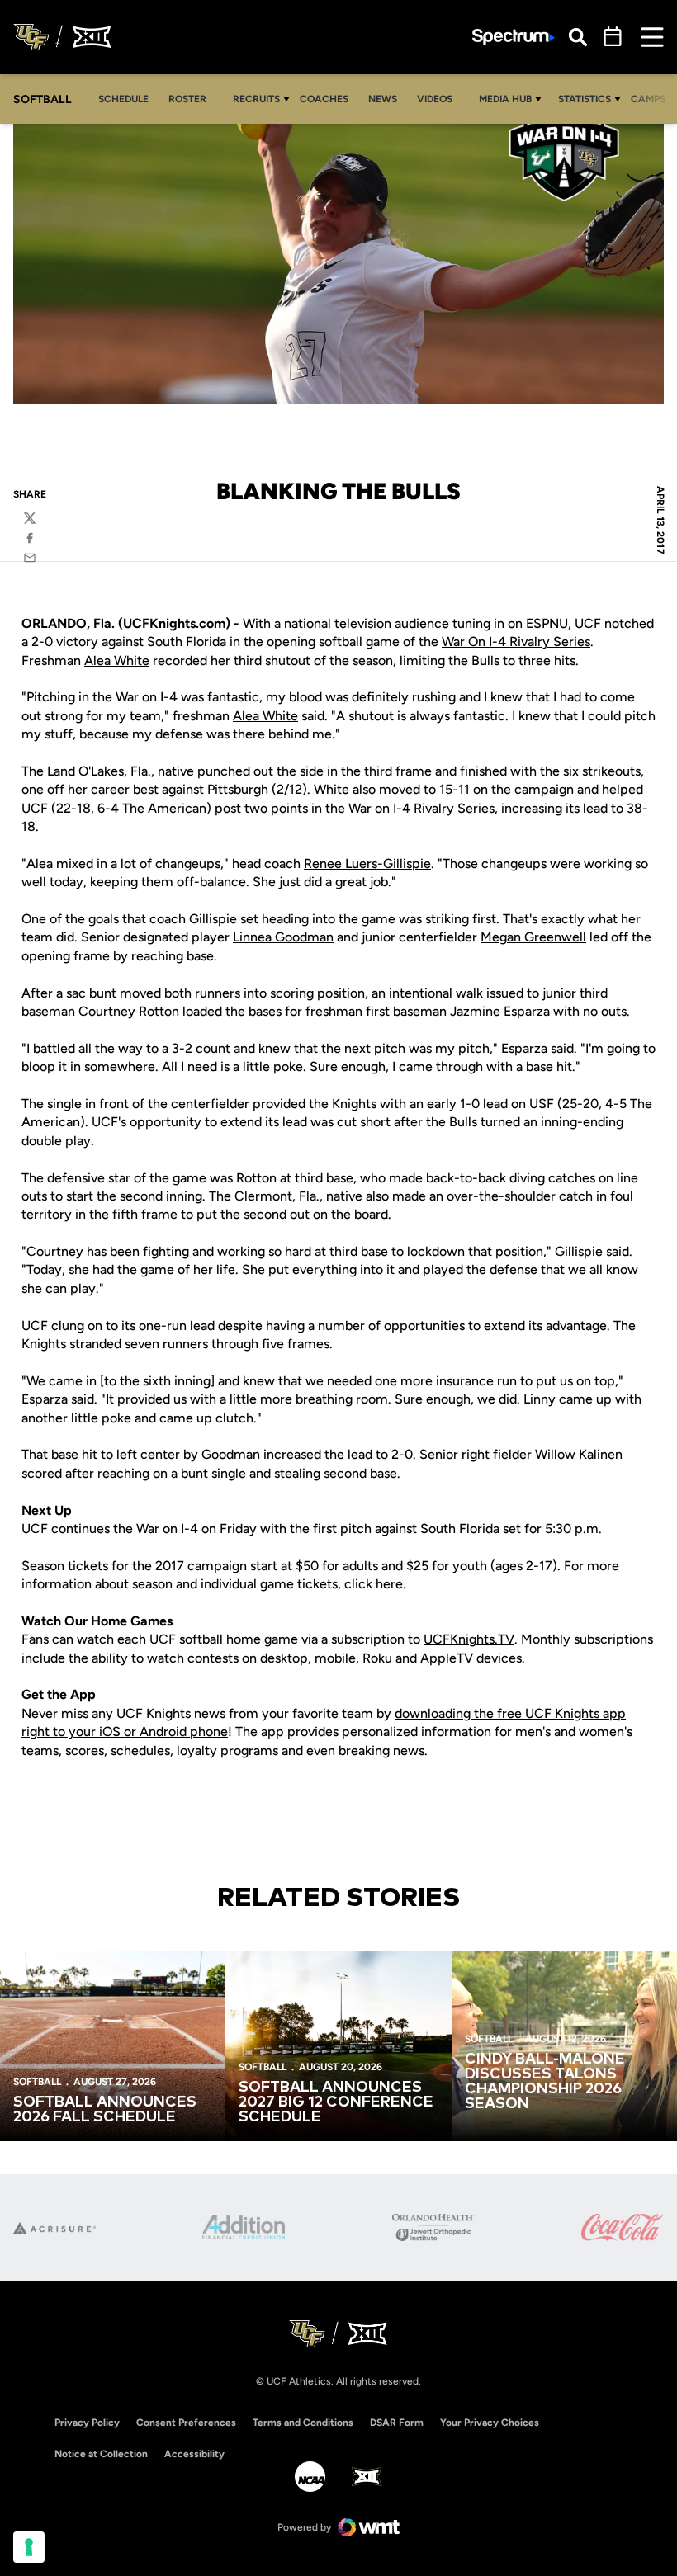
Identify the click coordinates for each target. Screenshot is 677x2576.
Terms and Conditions (303, 2423)
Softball (37, 2082)
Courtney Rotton (129, 1011)
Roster (187, 99)
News (383, 99)
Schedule (123, 99)
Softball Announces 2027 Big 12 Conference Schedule (336, 2102)
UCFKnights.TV (469, 1639)
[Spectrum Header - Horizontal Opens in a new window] (514, 38)
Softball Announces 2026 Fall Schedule (105, 2110)
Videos (435, 99)
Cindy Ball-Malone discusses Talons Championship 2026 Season (545, 2082)
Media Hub (505, 99)
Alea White (117, 661)
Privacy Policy (87, 2423)
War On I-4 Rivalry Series (516, 642)
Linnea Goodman (283, 937)
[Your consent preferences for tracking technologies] (29, 2547)
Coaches (324, 99)
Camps (653, 99)
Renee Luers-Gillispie (367, 863)
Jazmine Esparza (500, 1011)
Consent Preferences (186, 2423)
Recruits (256, 99)
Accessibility (194, 2453)
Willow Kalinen (579, 1454)
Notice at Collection (101, 2454)
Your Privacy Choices (490, 2423)
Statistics (585, 99)
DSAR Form (397, 2423)
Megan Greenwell (533, 937)
